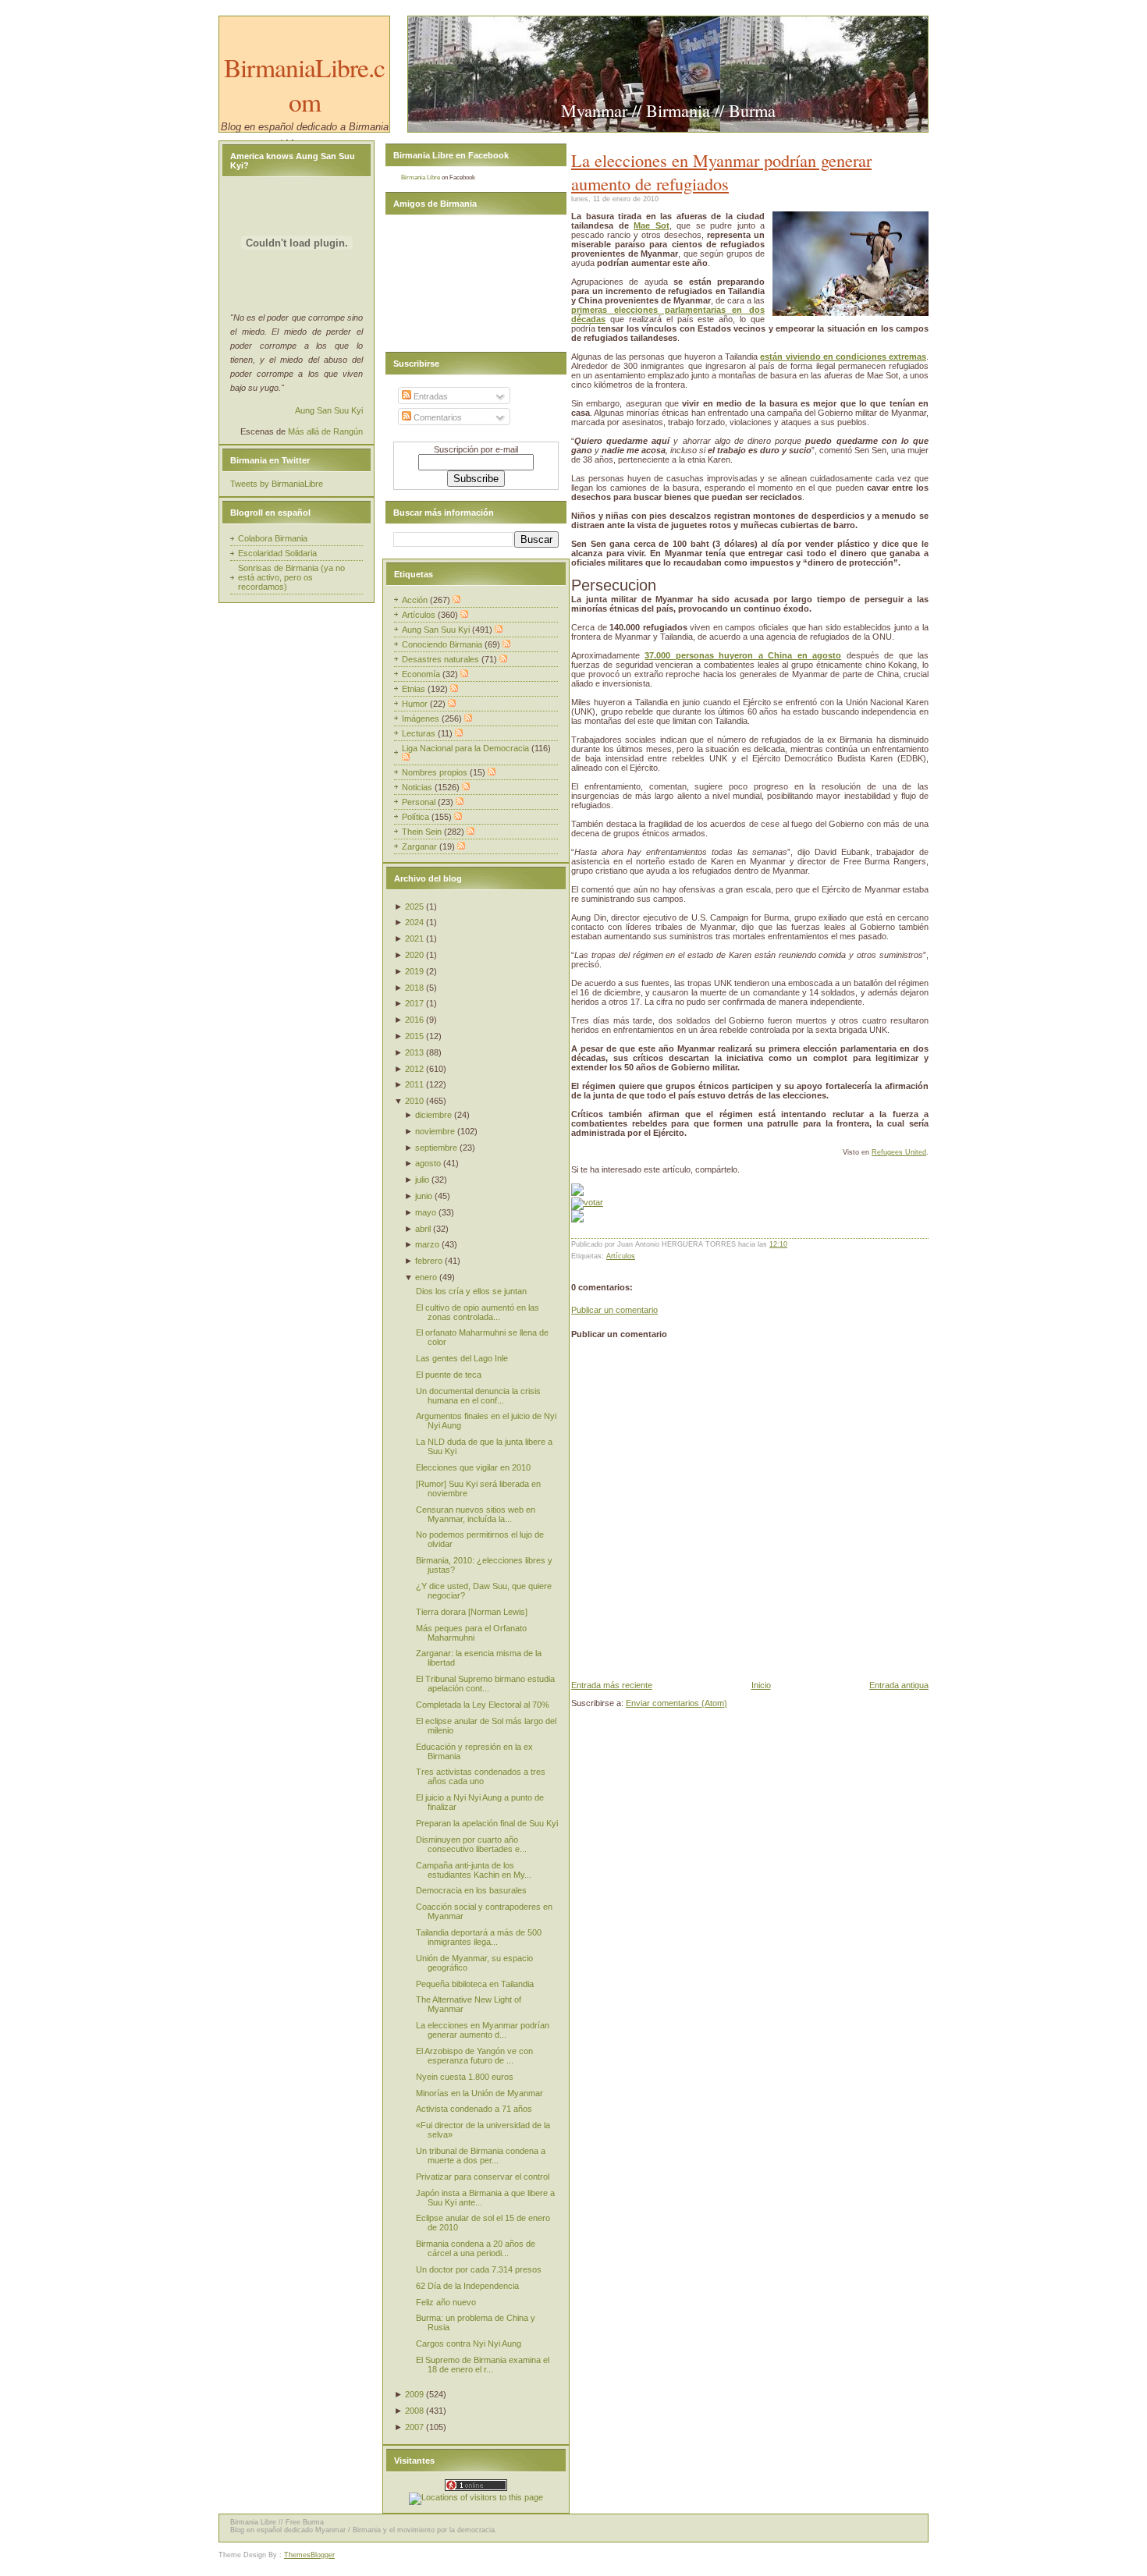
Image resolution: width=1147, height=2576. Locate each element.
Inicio (761, 1685)
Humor (416, 704)
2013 (414, 1052)
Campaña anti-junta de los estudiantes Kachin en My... (474, 1870)
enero (426, 1277)
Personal (420, 802)
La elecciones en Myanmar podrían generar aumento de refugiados (721, 172)
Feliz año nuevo (446, 2302)
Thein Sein (423, 832)
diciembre (433, 1115)
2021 (414, 939)
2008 (414, 2411)
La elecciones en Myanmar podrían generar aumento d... (483, 2030)
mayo (426, 1212)
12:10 (778, 1244)
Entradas (430, 396)
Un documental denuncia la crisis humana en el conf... (478, 1396)
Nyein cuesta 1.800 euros (465, 2077)
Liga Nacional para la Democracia (467, 748)
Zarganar (421, 846)
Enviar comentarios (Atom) (676, 1703)
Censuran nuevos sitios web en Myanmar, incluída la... (476, 1514)
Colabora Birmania (273, 538)
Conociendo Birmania (443, 644)
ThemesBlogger (309, 2555)
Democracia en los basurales (471, 1890)
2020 (414, 955)
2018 (414, 988)
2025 (414, 907)
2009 (414, 2394)
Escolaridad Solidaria (277, 553)
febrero (429, 1261)
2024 (414, 922)
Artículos (621, 1256)
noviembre (435, 1131)
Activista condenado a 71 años (474, 2109)
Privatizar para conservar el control (483, 2177)
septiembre (436, 1148)
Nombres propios (436, 772)
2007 (414, 2427)
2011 (414, 1084)
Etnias (415, 689)
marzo (427, 1244)
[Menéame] (577, 1193)
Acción (416, 600)
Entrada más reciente (612, 1685)
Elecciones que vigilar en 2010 (473, 1467)
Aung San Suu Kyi (329, 410)
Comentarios (437, 417)
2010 (414, 1101)
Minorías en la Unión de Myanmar (479, 2093)
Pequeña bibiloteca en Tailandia (475, 1984)
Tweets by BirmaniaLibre (277, 484)
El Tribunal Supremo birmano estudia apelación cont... (485, 1684)
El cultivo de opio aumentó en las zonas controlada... (478, 1312)
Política (417, 817)
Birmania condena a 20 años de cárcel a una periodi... (476, 2248)
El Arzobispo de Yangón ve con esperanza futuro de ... (474, 2056)
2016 (414, 1020)
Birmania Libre (421, 177)
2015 (414, 1036)
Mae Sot (652, 225)
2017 (414, 1003)
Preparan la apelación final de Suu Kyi (487, 1823)
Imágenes (422, 719)
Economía (422, 674)
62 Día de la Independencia (467, 2286)
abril (423, 1229)
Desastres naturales (442, 659)
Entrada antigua (899, 1685)
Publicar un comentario (614, 1310)
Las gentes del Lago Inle (462, 1358)
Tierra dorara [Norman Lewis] (472, 1612)
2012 (414, 1069)
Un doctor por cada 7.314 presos (479, 2269)
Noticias (418, 787)
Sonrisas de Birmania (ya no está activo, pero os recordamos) (291, 577)
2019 (414, 971)
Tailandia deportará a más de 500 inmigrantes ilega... (479, 1937)
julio (422, 1180)
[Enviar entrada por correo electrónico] (791, 1244)
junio (424, 1196)
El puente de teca (449, 1375)
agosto (428, 1163)
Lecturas (420, 733)
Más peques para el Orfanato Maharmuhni (471, 1633)
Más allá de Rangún (325, 431)
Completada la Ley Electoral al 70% (483, 1705)
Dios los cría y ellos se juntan (471, 1291)
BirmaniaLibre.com (304, 84)
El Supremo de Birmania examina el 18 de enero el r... (483, 2365)
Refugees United (899, 1152)
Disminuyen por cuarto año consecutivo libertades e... (471, 1844)
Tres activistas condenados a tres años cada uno (481, 1776)
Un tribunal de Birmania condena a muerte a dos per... (481, 2156)
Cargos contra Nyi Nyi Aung (469, 2344)
